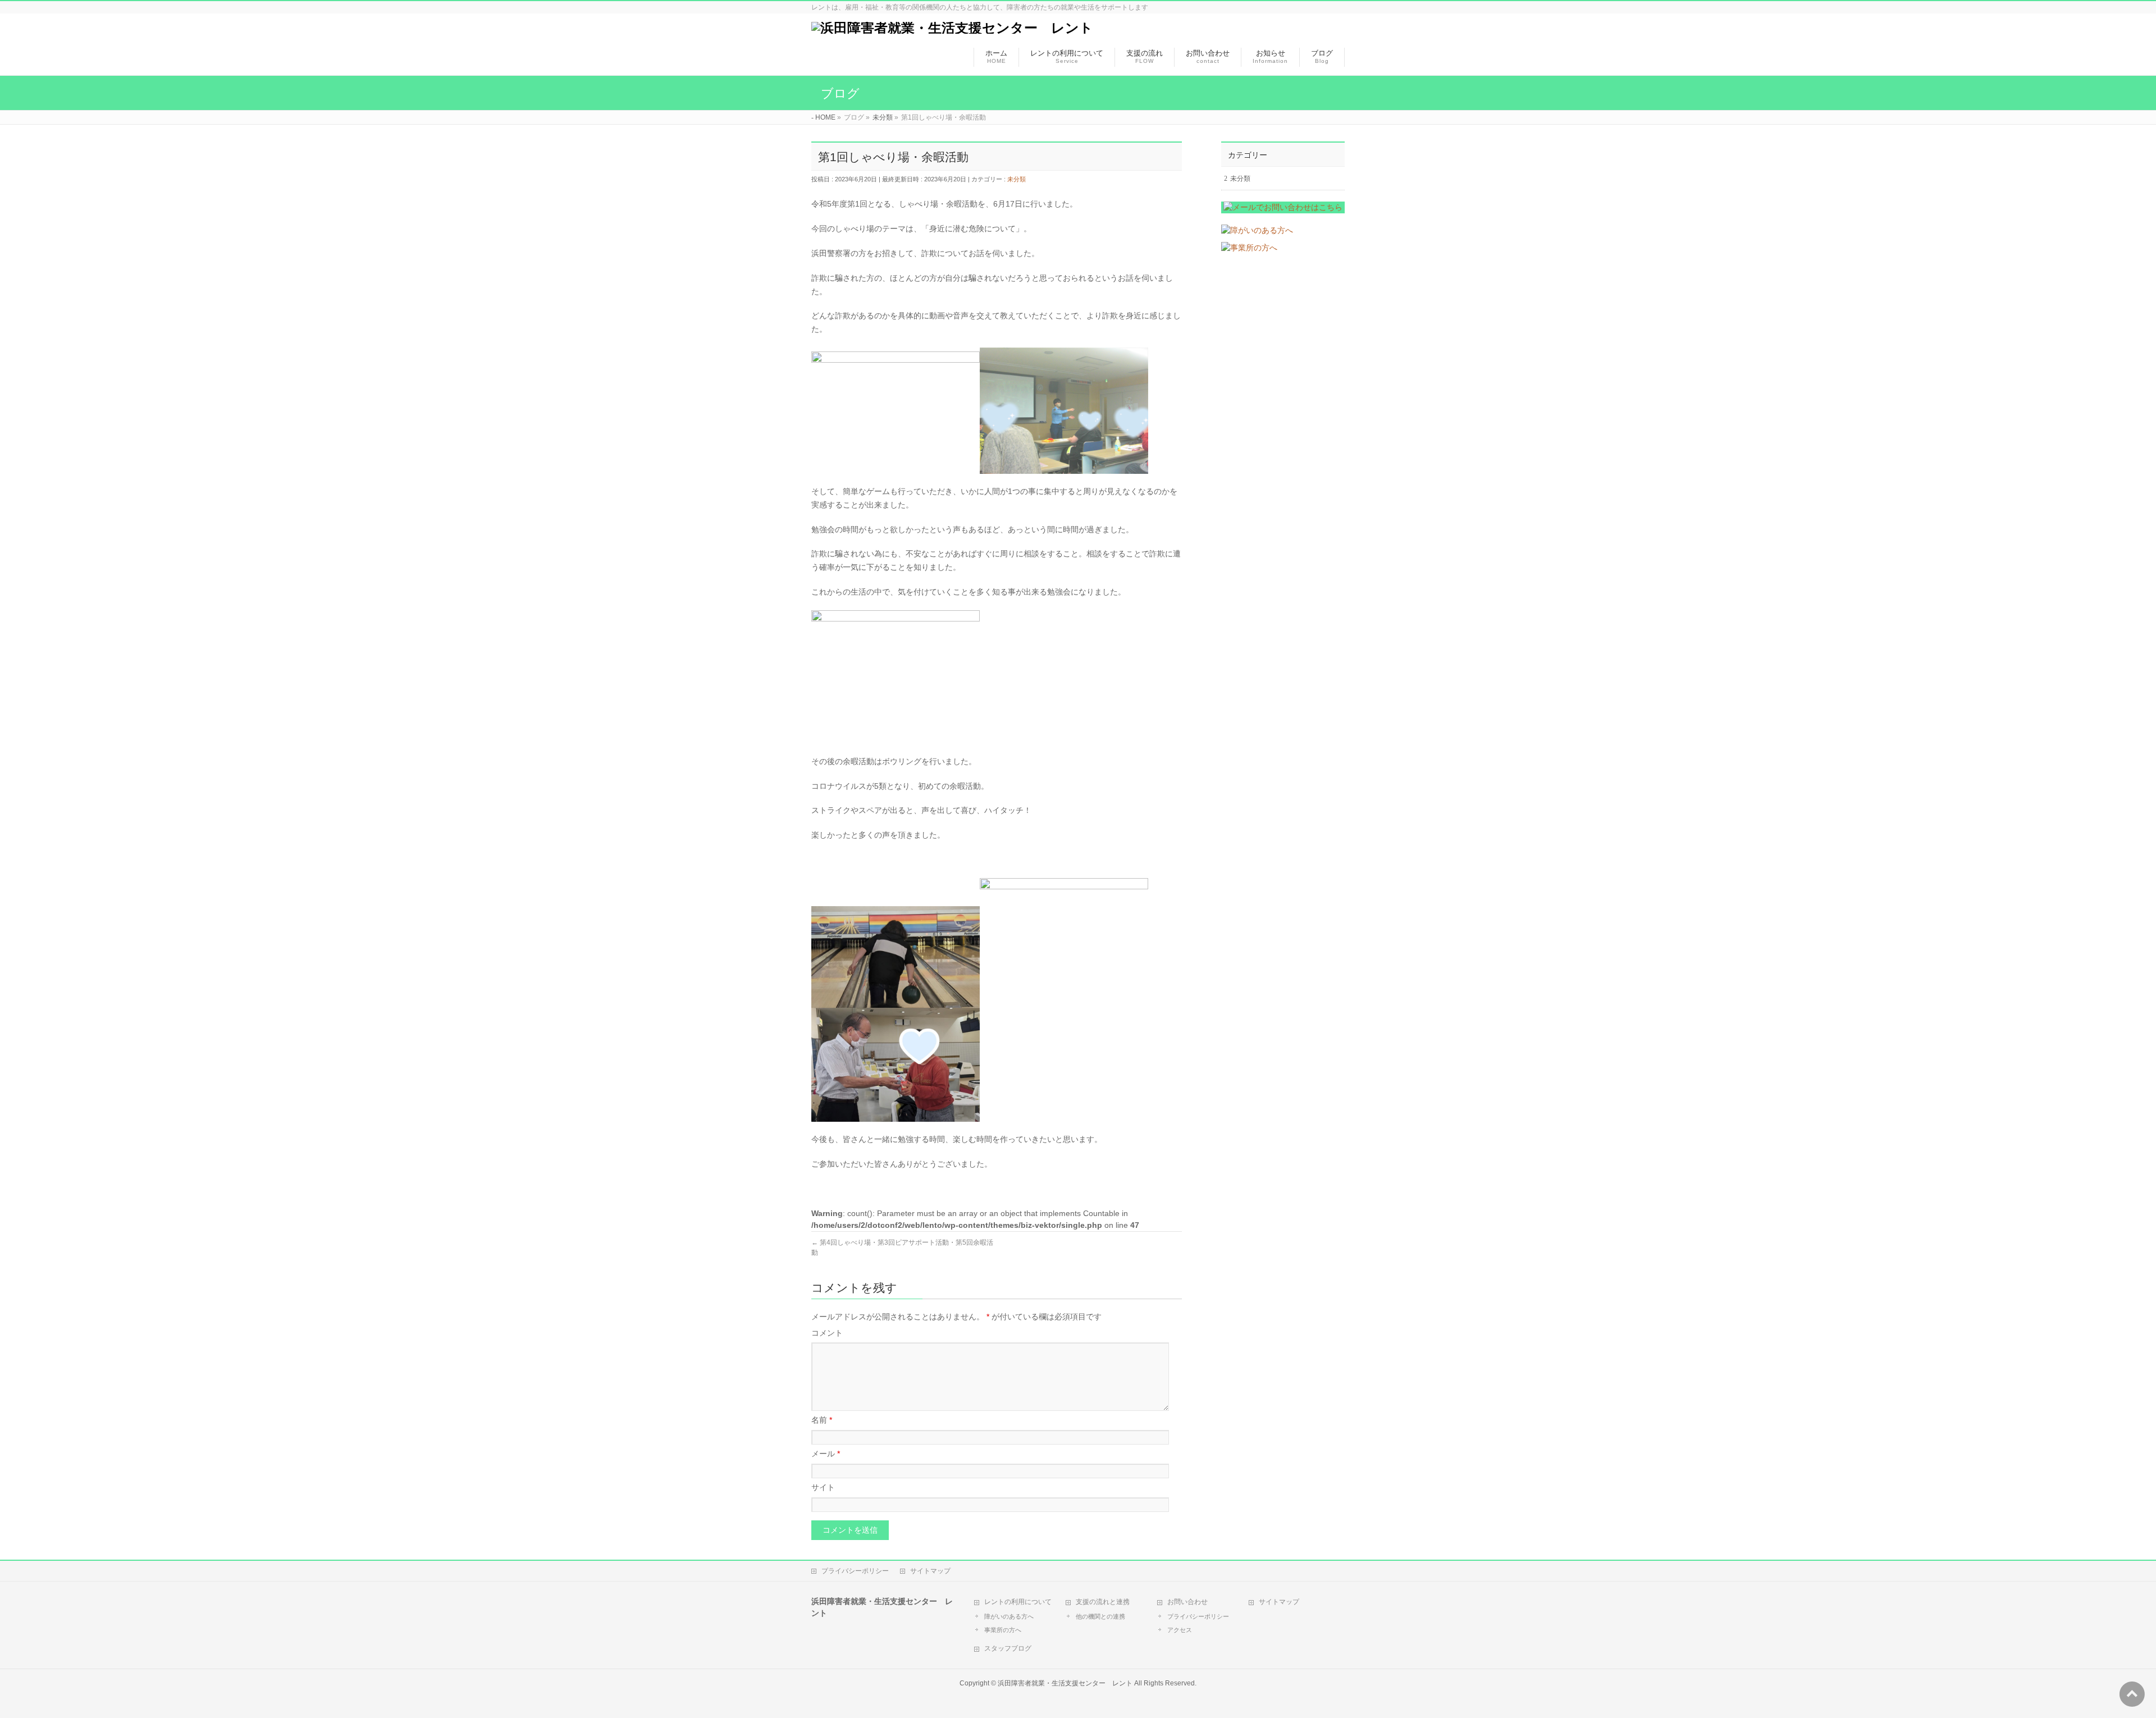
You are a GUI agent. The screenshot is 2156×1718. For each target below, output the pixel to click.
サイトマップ (930, 1571)
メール (826, 1454)
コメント (827, 1333)
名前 (822, 1420)
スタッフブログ (1008, 1648)
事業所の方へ (1003, 1630)
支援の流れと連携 (1103, 1602)
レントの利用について (1018, 1602)
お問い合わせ (1187, 1602)
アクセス (1180, 1630)
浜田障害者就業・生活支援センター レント (1065, 1683)
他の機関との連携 (1100, 1616)
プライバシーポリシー (855, 1571)
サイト (823, 1487)
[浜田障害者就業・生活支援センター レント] (952, 28)
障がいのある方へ (1009, 1616)
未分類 (1017, 179)
